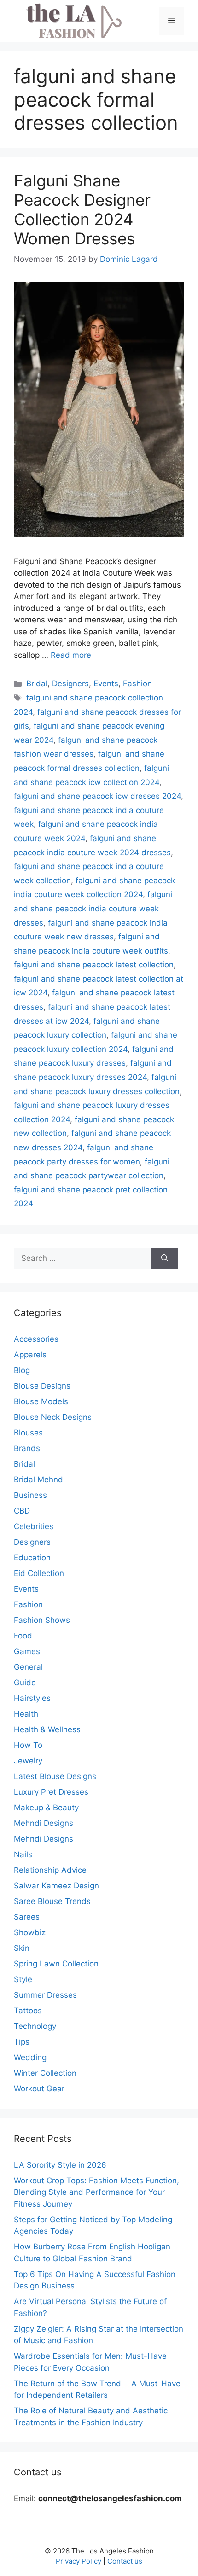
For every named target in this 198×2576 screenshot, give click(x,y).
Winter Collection (45, 2073)
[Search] (165, 1259)
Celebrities (34, 1526)
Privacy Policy (79, 2561)
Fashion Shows (42, 1620)
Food (23, 1636)
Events (106, 684)
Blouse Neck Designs (53, 1417)
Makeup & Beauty (46, 1808)
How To (28, 1745)
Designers (70, 684)
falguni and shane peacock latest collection (94, 965)
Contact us (125, 2561)
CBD (22, 1511)
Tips (22, 2042)
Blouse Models (41, 1401)
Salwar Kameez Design (56, 1886)
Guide (25, 1683)
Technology (35, 2026)
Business (30, 1495)
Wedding (30, 2057)
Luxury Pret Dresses (51, 1792)
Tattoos (28, 2011)
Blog (22, 1370)
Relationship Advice (50, 1870)
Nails (23, 1854)
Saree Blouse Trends (52, 1901)
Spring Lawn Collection (56, 1964)
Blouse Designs (42, 1386)
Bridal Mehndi (39, 1480)
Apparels (30, 1355)
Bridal (37, 684)
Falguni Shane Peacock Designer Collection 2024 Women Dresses (82, 209)
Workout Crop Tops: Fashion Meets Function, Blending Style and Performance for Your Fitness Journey (96, 2192)
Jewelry (28, 1761)
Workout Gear (39, 2089)
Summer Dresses (45, 1995)
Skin (22, 1948)
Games (27, 1651)
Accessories (36, 1339)
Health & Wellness (47, 1729)
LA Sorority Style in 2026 (60, 2165)
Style (23, 1979)
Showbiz (30, 1932)
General (28, 1667)
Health (26, 1714)
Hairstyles (32, 1698)
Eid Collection (39, 1573)
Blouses (28, 1433)
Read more (71, 655)
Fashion (137, 684)
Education (32, 1558)
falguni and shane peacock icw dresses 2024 (97, 796)
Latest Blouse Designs (55, 1776)
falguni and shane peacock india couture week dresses (93, 908)
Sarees (27, 1917)
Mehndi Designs (44, 1823)
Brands (27, 1448)
